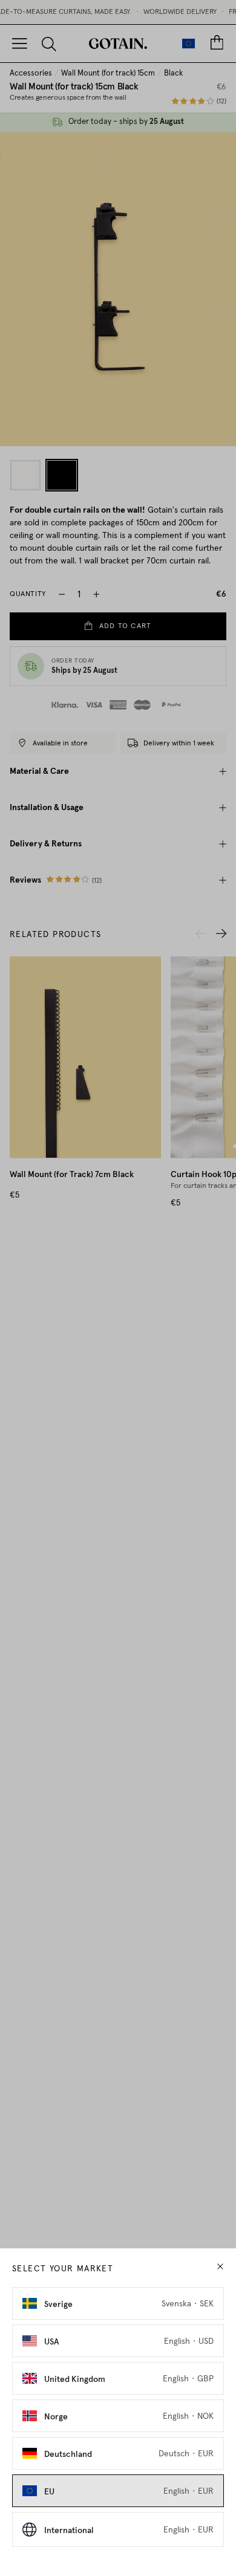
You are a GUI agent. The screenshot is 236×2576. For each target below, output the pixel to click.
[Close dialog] (223, 1252)
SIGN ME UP (174, 1326)
